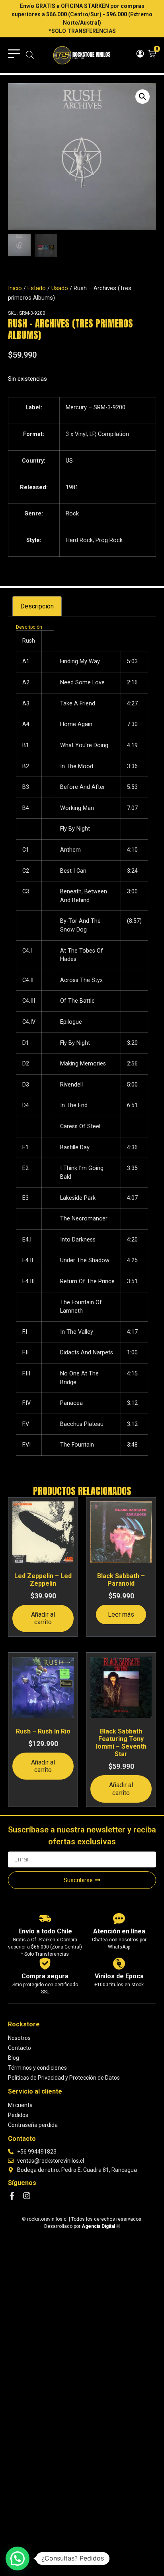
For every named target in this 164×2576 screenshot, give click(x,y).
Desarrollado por (82, 2226)
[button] (143, 97)
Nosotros (19, 2038)
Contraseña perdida (33, 2125)
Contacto (20, 2048)
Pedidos (18, 2115)
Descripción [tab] (37, 606)
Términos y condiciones (37, 2068)
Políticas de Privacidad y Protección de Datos (64, 2078)
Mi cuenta (20, 2105)
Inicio (15, 288)
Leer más (121, 1614)
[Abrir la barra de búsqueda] (30, 55)
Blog (14, 2058)
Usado (60, 288)
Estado (37, 288)
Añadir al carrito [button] (43, 1618)
